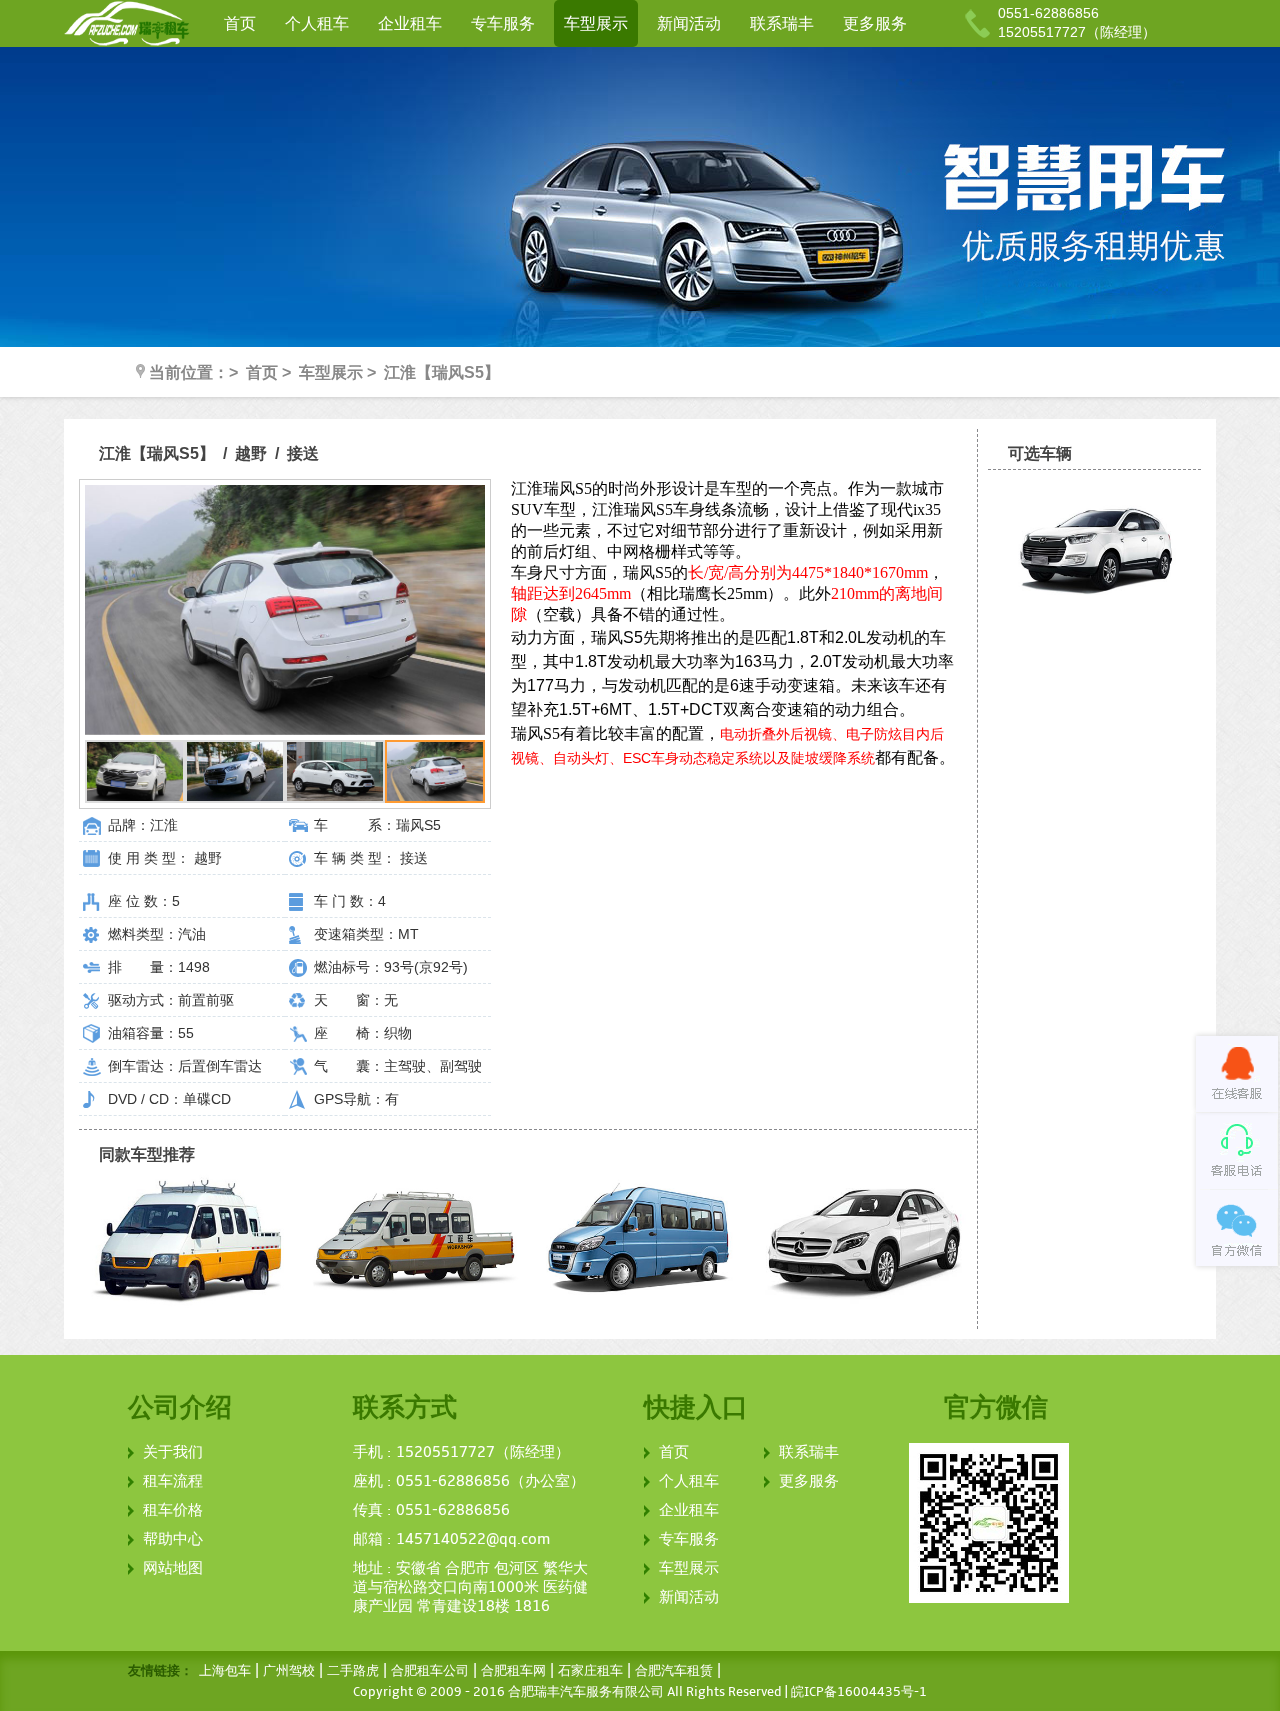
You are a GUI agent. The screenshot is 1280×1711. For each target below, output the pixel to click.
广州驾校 (289, 1671)
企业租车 (410, 23)
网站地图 (173, 1568)
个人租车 (317, 23)
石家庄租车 (590, 1671)
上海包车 (225, 1671)
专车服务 (503, 23)
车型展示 (596, 23)
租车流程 (173, 1481)
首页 (240, 23)
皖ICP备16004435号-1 (859, 1692)
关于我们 (173, 1452)
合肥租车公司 (430, 1671)
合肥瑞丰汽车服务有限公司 (586, 1692)
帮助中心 (173, 1539)
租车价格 (173, 1510)
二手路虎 (353, 1671)
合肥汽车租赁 (674, 1671)
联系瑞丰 (782, 23)
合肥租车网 (513, 1671)
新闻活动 (689, 23)
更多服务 (875, 23)
